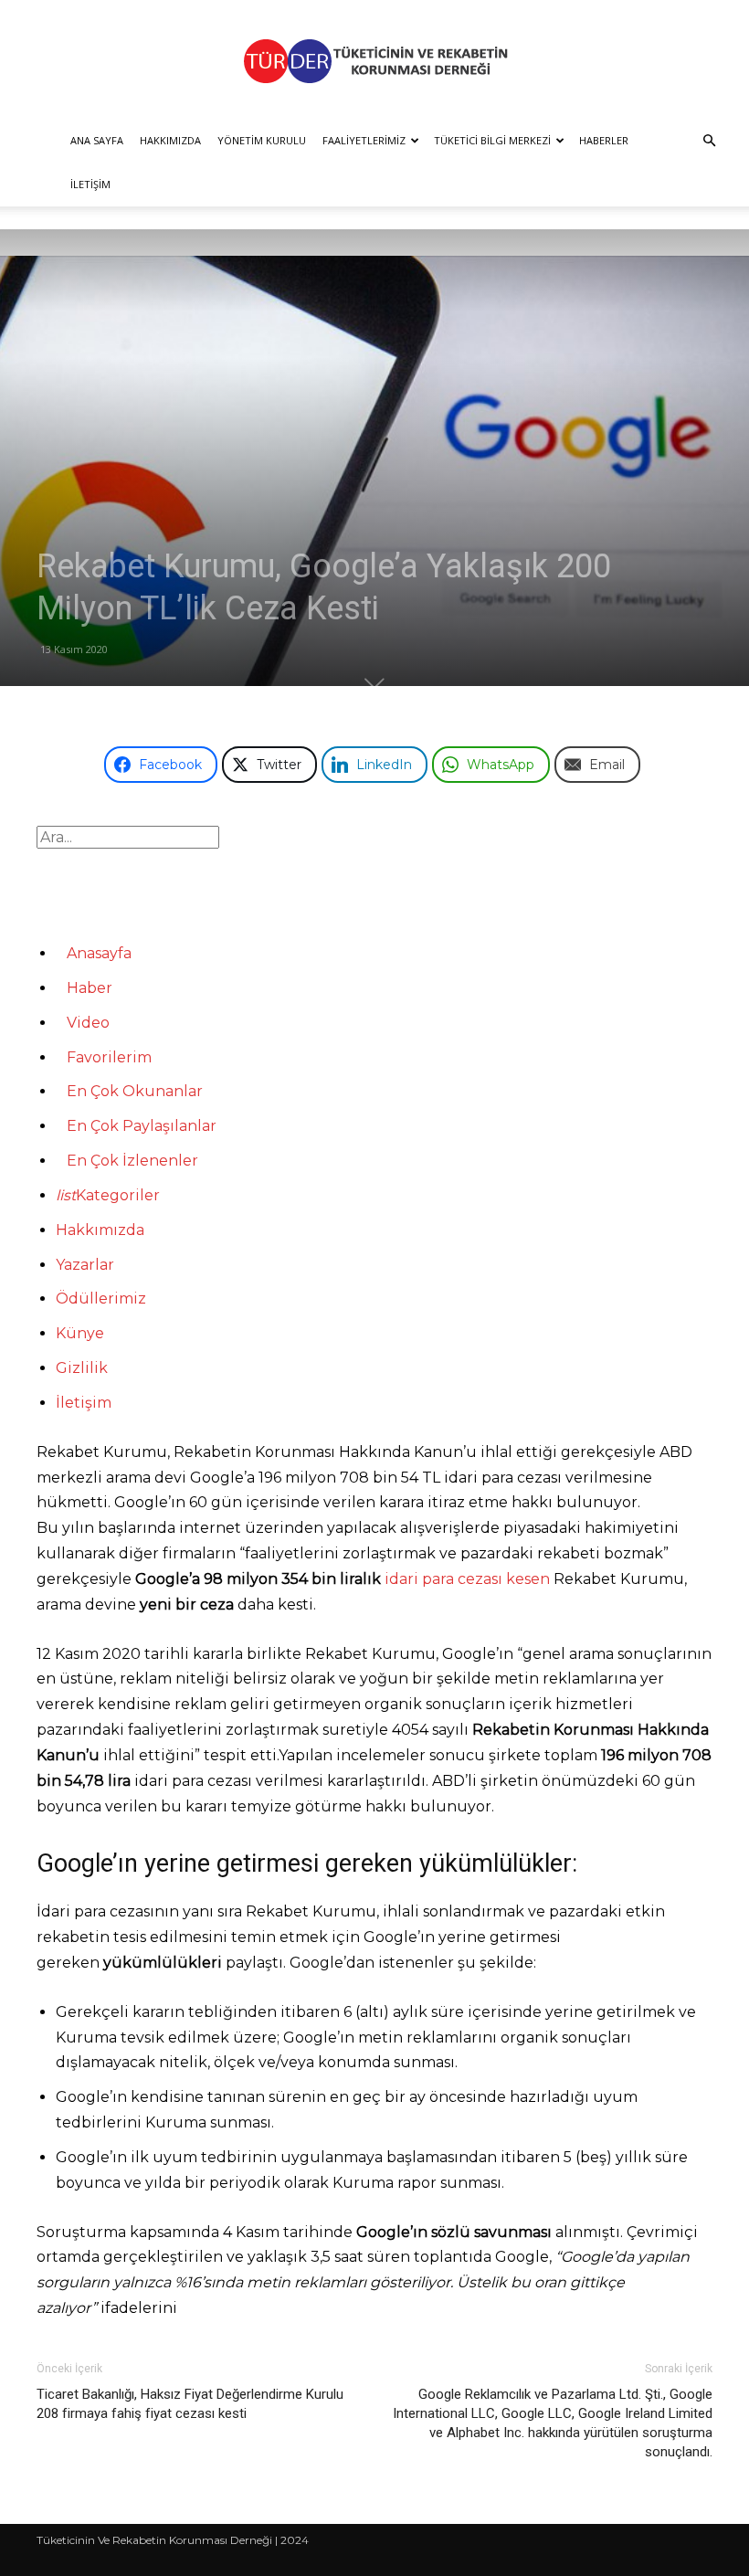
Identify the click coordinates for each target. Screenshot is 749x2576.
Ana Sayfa (97, 140)
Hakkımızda (170, 140)
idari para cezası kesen (467, 1579)
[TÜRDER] (374, 61)
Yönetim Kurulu (262, 140)
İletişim (90, 184)
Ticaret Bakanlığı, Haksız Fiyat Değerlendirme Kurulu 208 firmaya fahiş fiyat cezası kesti (190, 2404)
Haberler (604, 140)
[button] (709, 141)
